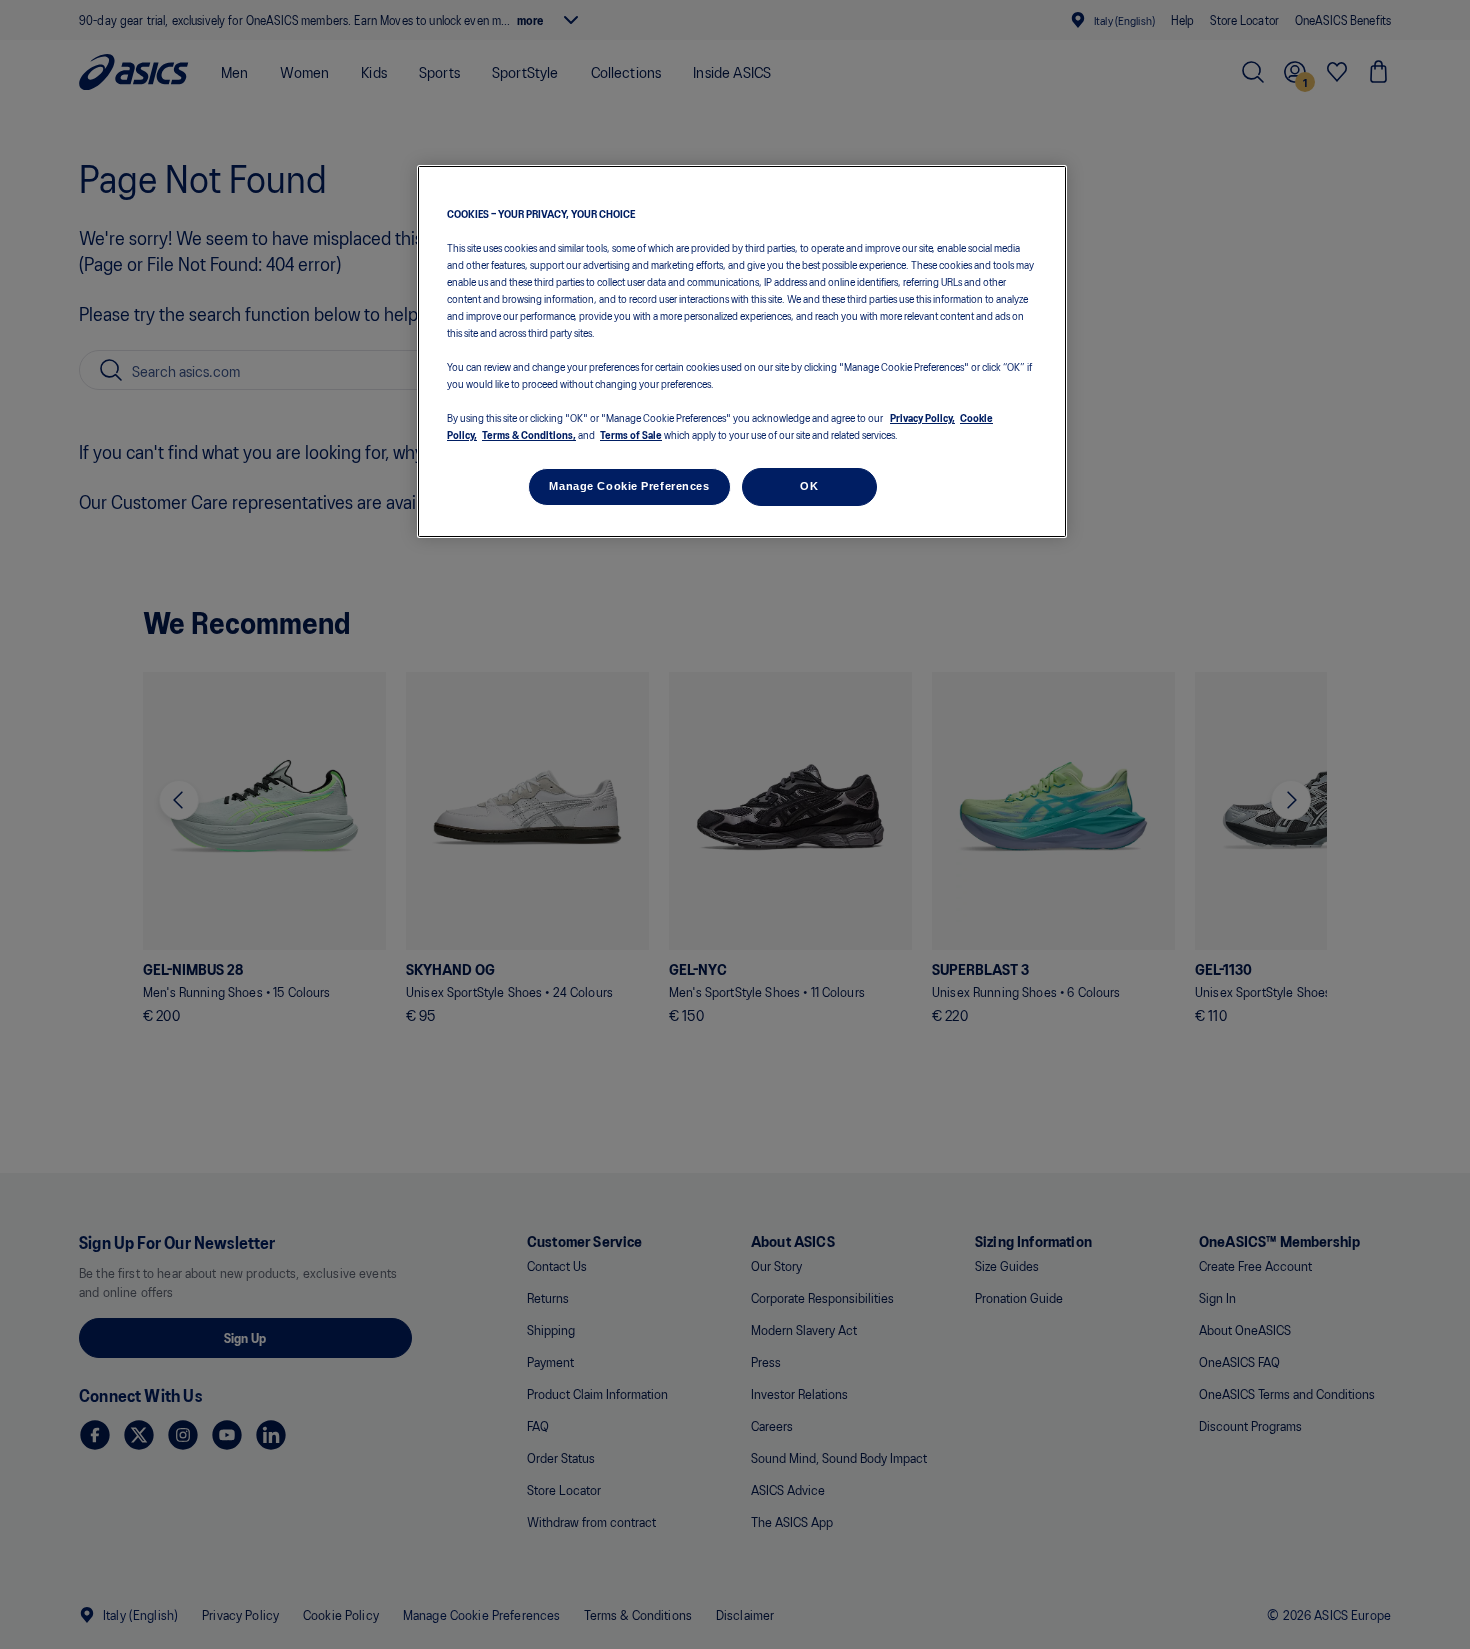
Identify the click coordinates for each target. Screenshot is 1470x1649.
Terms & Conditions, (529, 435)
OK (809, 487)
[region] (742, 351)
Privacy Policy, (922, 418)
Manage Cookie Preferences (629, 487)
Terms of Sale (631, 435)
